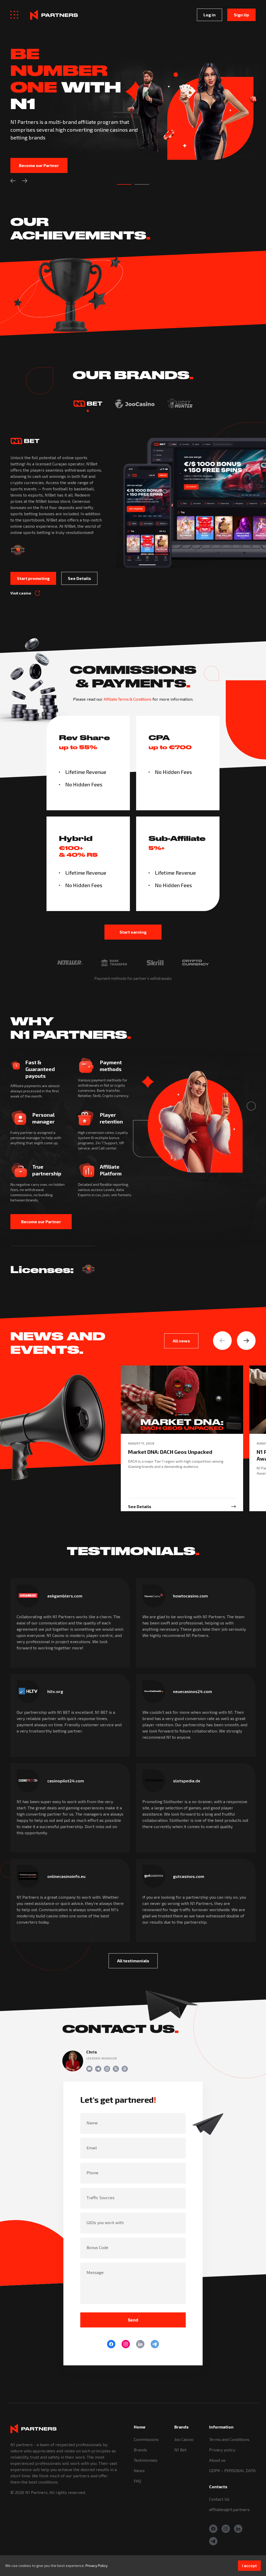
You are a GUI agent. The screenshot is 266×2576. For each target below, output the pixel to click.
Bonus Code (97, 2247)
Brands (140, 2450)
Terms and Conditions (229, 2439)
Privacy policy (222, 2450)
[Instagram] (126, 2344)
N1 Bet (180, 2450)
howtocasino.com (190, 1596)
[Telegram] (155, 2344)
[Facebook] (111, 2344)
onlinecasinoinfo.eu (66, 1876)
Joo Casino (184, 2439)
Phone (92, 2173)
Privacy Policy (97, 2565)
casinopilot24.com (66, 1781)
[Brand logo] (88, 404)
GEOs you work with (105, 2222)
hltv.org (55, 1691)
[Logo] (54, 15)
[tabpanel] (133, 105)
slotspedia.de (187, 1781)
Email (92, 2148)
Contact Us (219, 2499)
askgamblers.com (65, 1596)
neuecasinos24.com (192, 1691)
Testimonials (146, 2460)
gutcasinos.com (189, 1876)
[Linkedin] (140, 2344)
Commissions (146, 2439)
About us (217, 2460)
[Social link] (89, 2069)
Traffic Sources (101, 2197)
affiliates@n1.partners (229, 2509)
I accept (249, 2566)
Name (92, 2123)
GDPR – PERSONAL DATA (232, 2470)
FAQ (137, 2481)
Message (95, 2272)
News (139, 2470)
